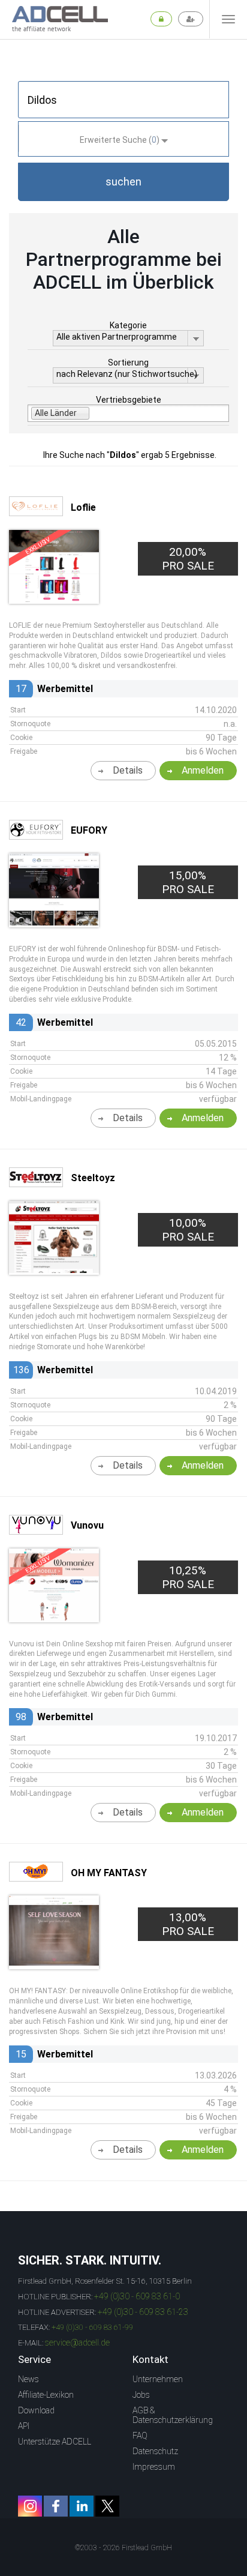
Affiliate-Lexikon (46, 2395)
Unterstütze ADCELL (55, 2442)
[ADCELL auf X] (107, 2506)
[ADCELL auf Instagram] (30, 2506)
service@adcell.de (77, 2343)
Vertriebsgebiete (129, 400)
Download (36, 2410)
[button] (123, 182)
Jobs (141, 2395)
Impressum (154, 2467)
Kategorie (128, 325)
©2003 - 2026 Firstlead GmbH (123, 2548)
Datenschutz (155, 2451)
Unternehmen (158, 2379)
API (24, 2426)
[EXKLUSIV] (54, 599)
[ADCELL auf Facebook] (56, 2506)
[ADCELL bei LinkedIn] (82, 2506)
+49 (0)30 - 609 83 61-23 (143, 2312)
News (28, 2379)
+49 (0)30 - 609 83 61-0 (137, 2296)
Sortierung (128, 363)
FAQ (140, 2436)
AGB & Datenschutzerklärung (173, 2415)
